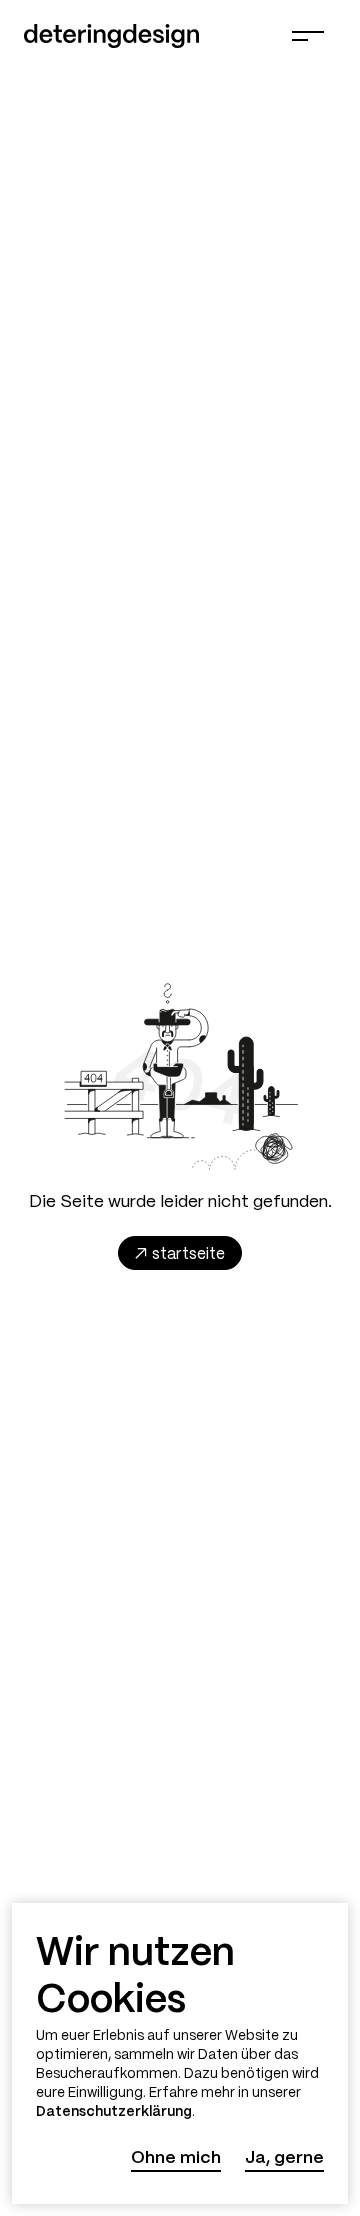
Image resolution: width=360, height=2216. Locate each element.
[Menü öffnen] (308, 36)
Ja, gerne (284, 2158)
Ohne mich (176, 2158)
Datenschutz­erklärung (114, 2112)
